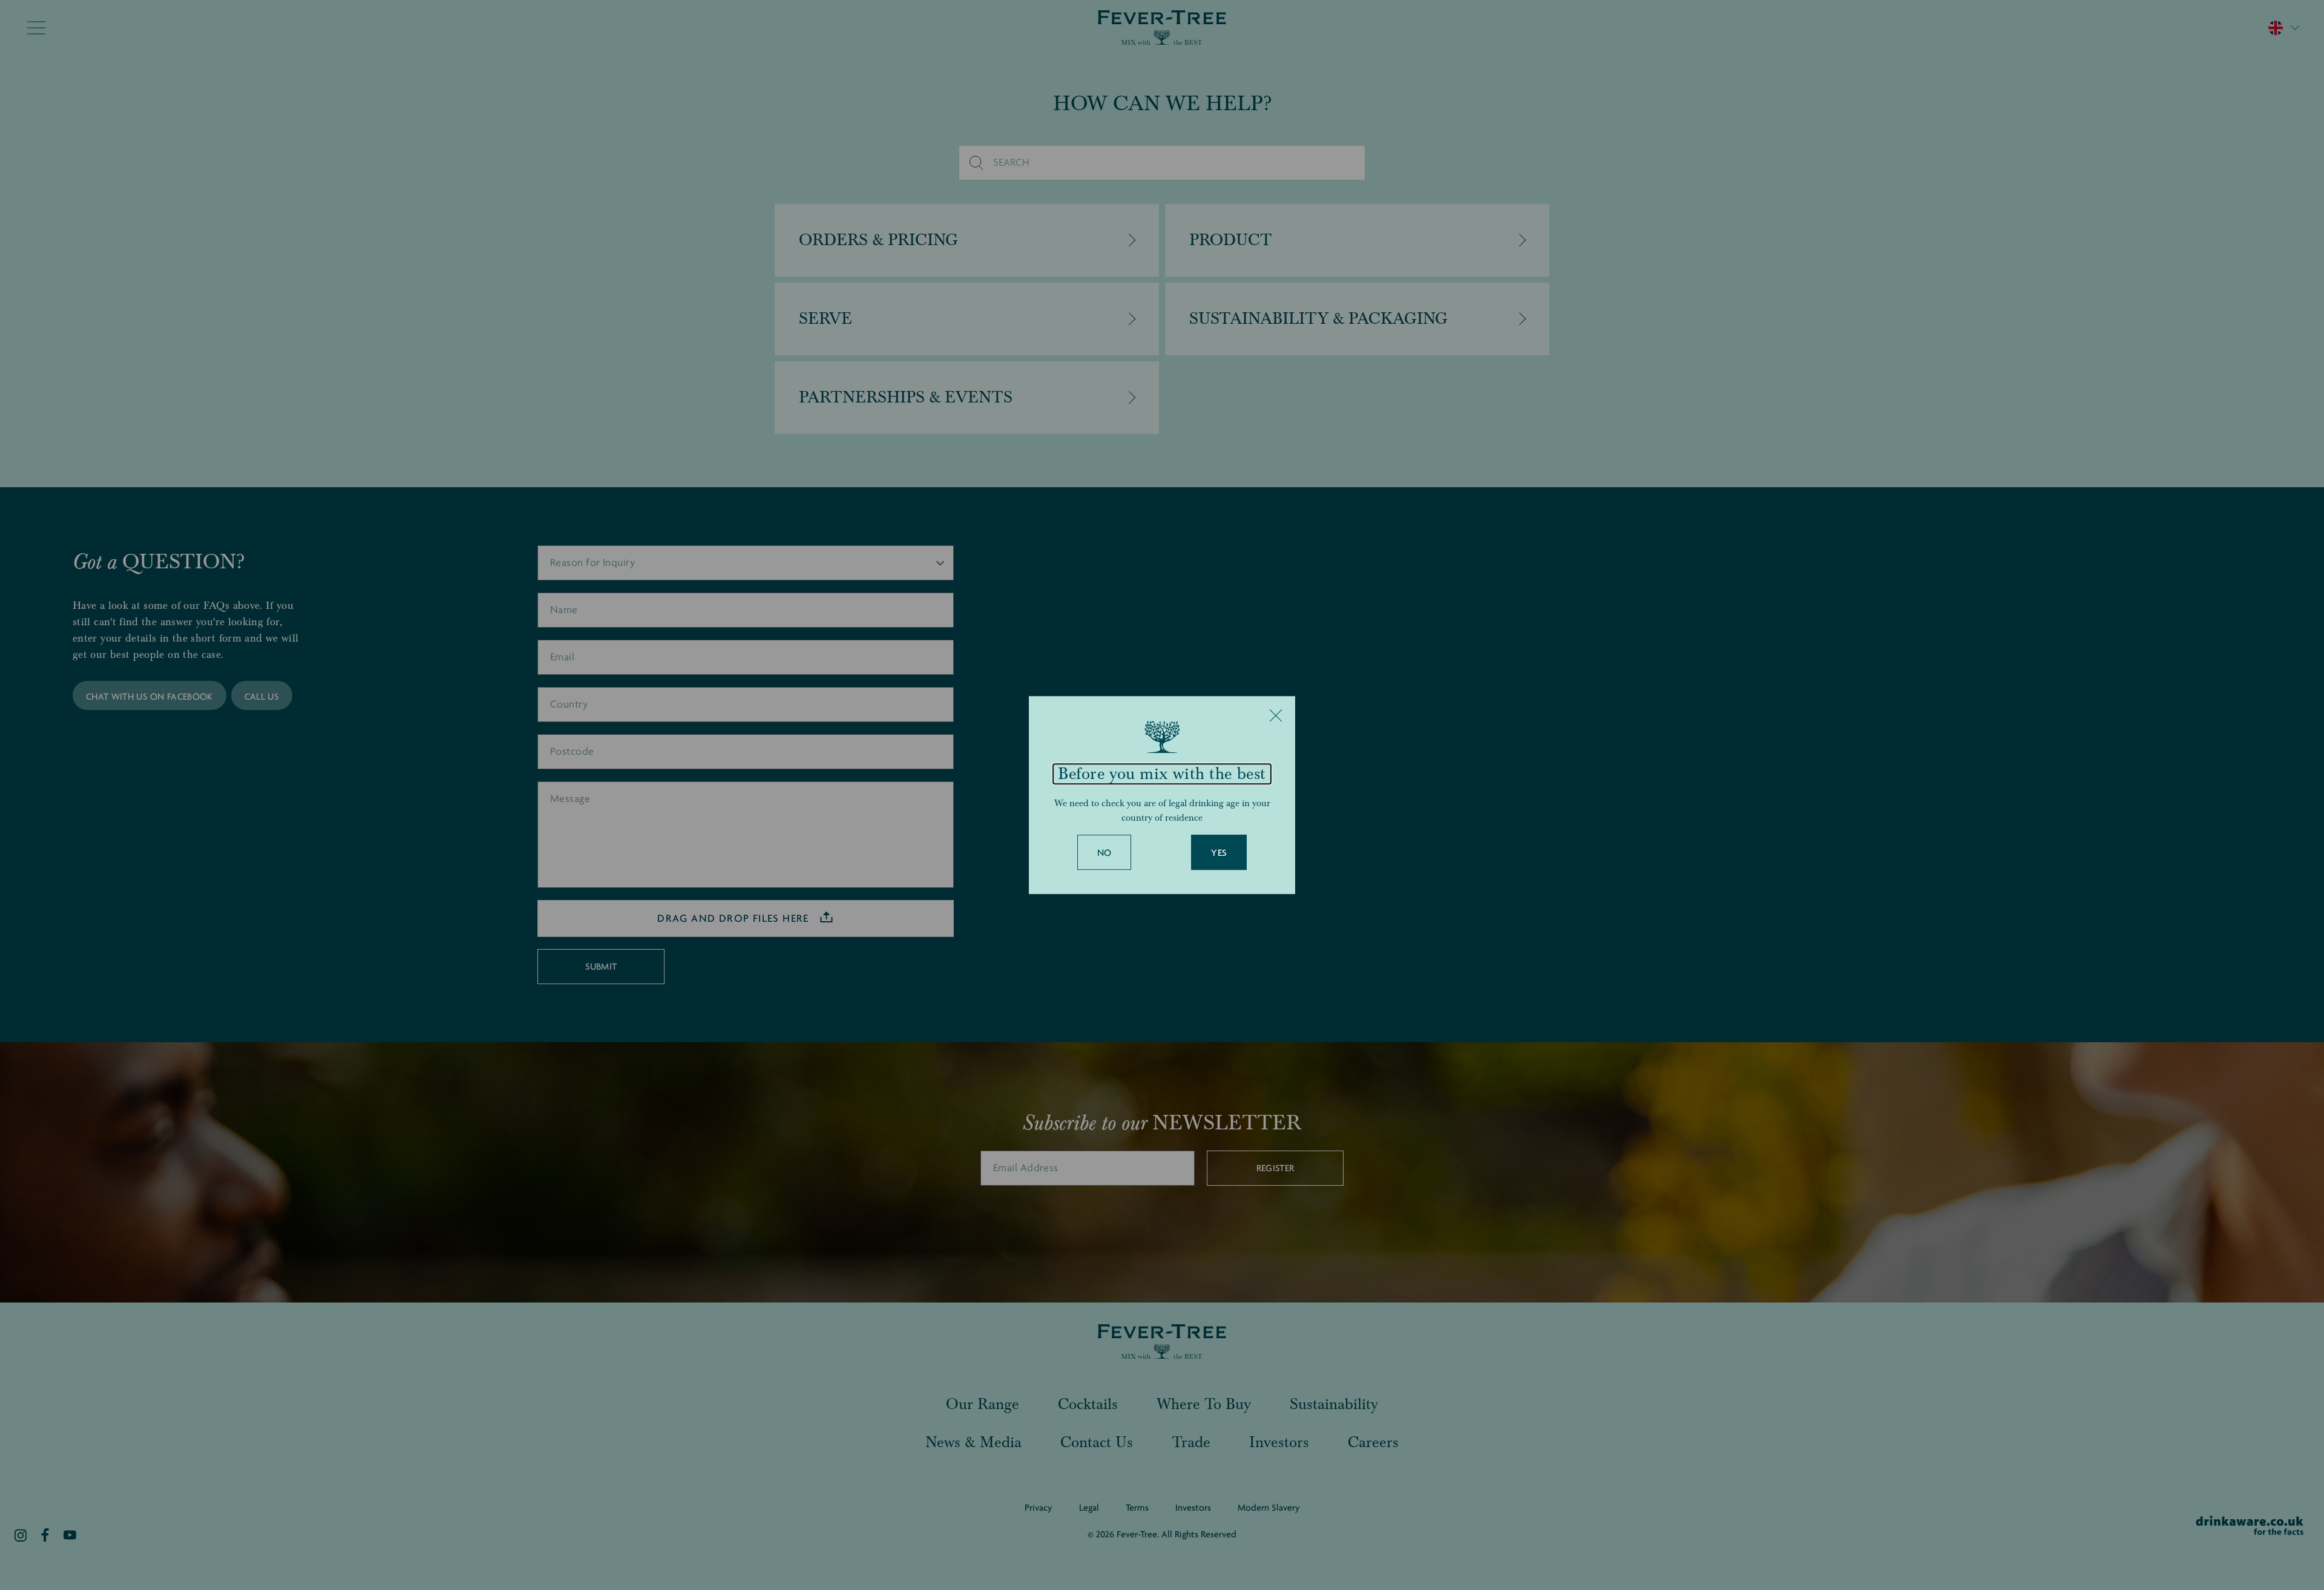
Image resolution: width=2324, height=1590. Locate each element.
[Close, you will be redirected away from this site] (1276, 715)
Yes (1219, 853)
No (1105, 853)
